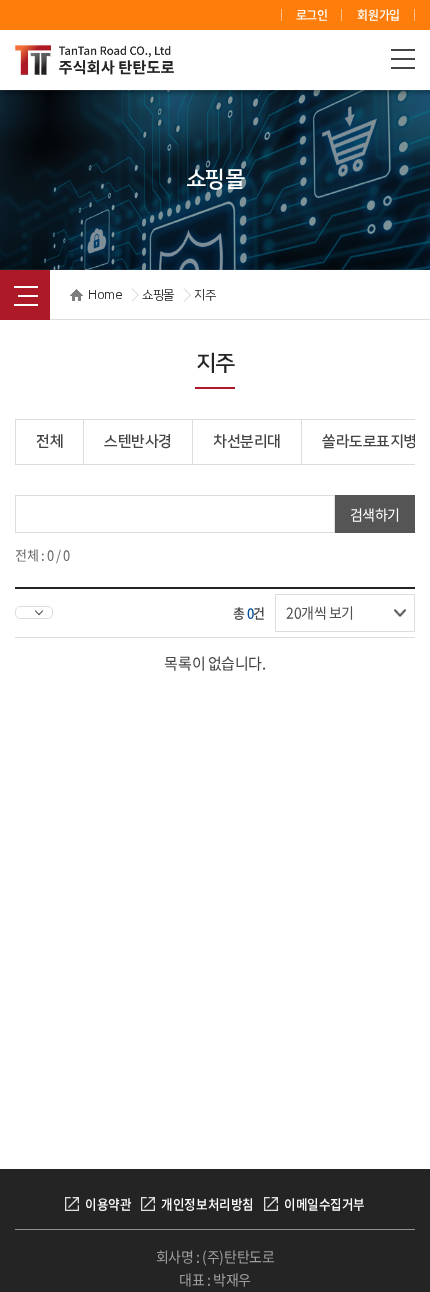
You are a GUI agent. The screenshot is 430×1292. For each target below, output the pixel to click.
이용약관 (108, 1203)
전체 (49, 441)
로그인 (312, 15)
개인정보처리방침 (207, 1203)
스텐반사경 (138, 441)
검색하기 (375, 514)
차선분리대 (247, 441)
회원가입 (378, 15)
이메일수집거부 (324, 1203)
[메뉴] (403, 58)
